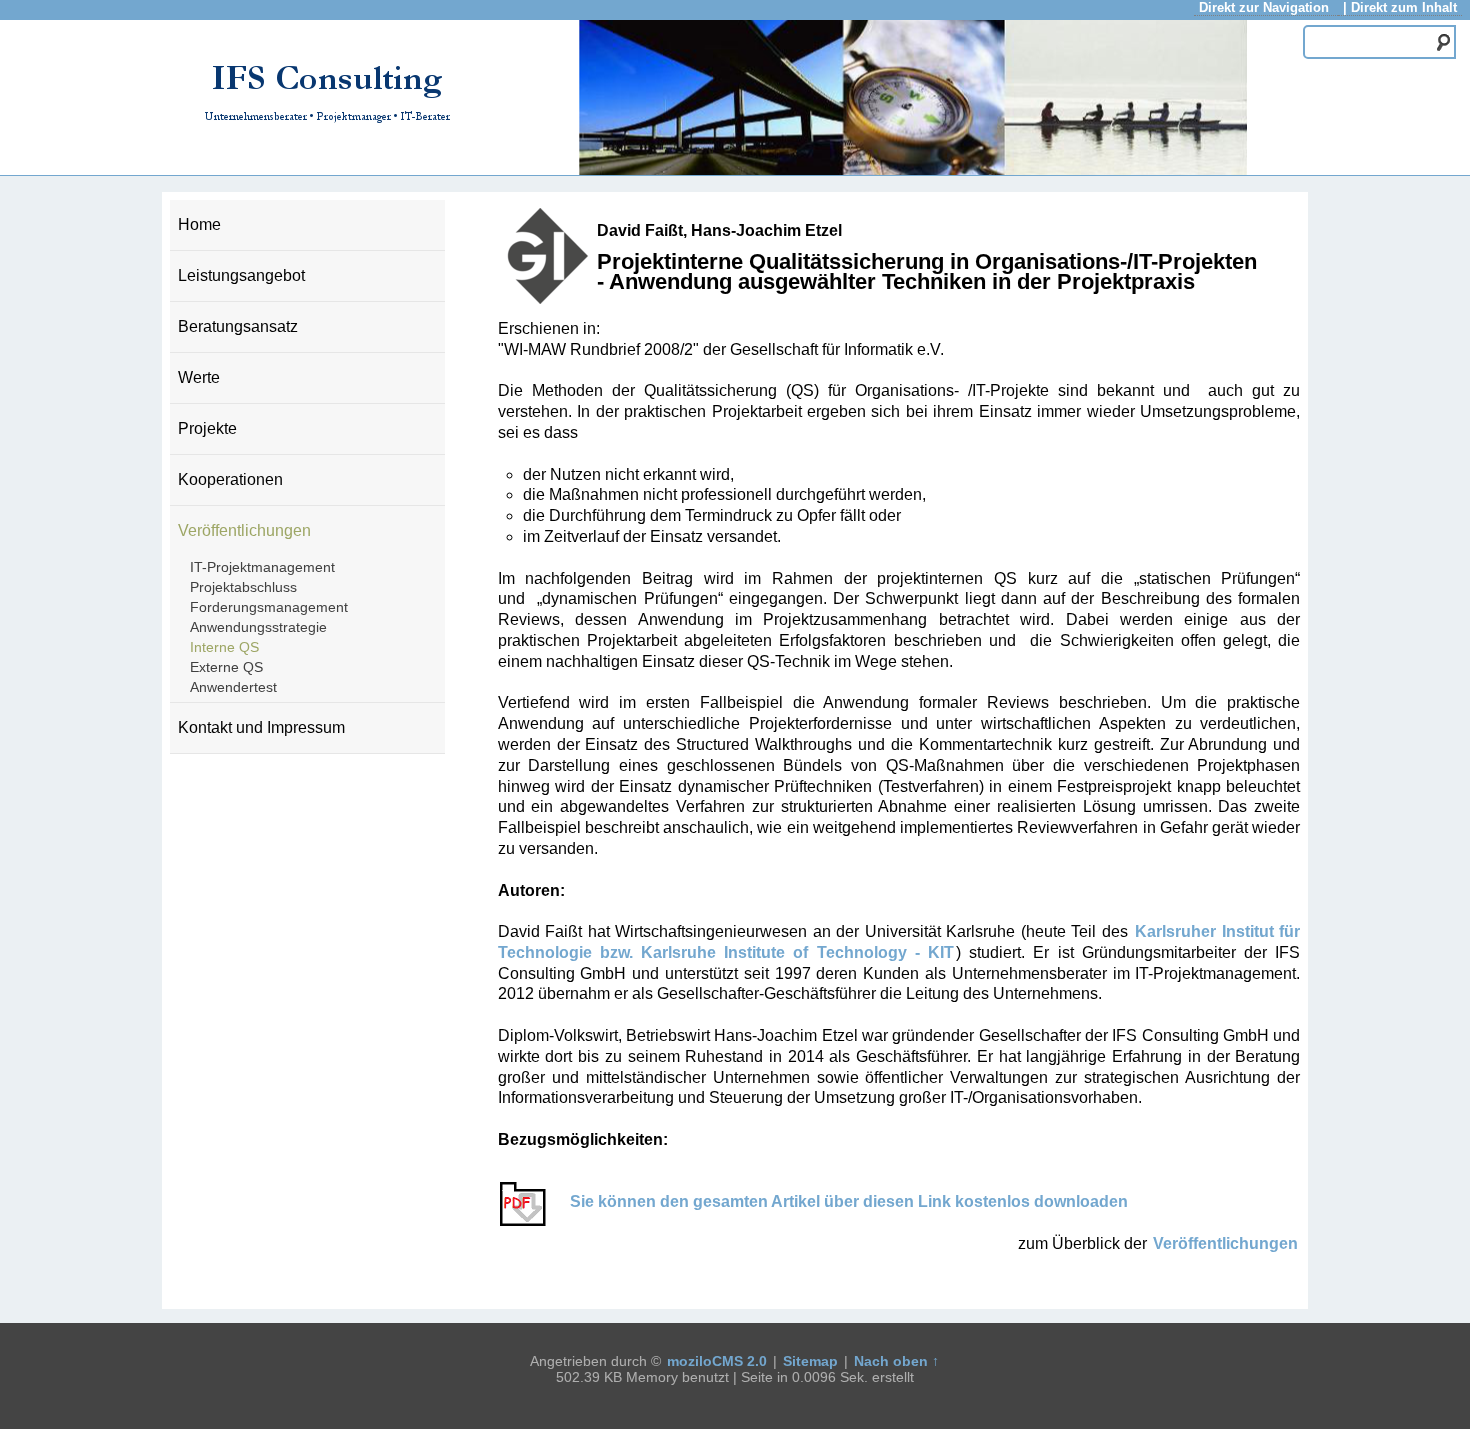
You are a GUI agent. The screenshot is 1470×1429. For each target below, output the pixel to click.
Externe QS (226, 667)
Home (199, 224)
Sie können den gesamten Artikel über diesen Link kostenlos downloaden (843, 1201)
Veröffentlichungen (244, 530)
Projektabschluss (243, 587)
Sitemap (810, 1361)
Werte (199, 377)
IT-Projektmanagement (262, 567)
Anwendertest (233, 687)
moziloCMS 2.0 (717, 1361)
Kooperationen (230, 479)
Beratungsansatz (238, 326)
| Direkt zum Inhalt (1400, 7)
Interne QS (224, 647)
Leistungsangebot (241, 275)
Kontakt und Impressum (261, 727)
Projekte (207, 428)
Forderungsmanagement (269, 607)
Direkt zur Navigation (1266, 7)
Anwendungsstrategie (258, 627)
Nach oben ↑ (896, 1361)
